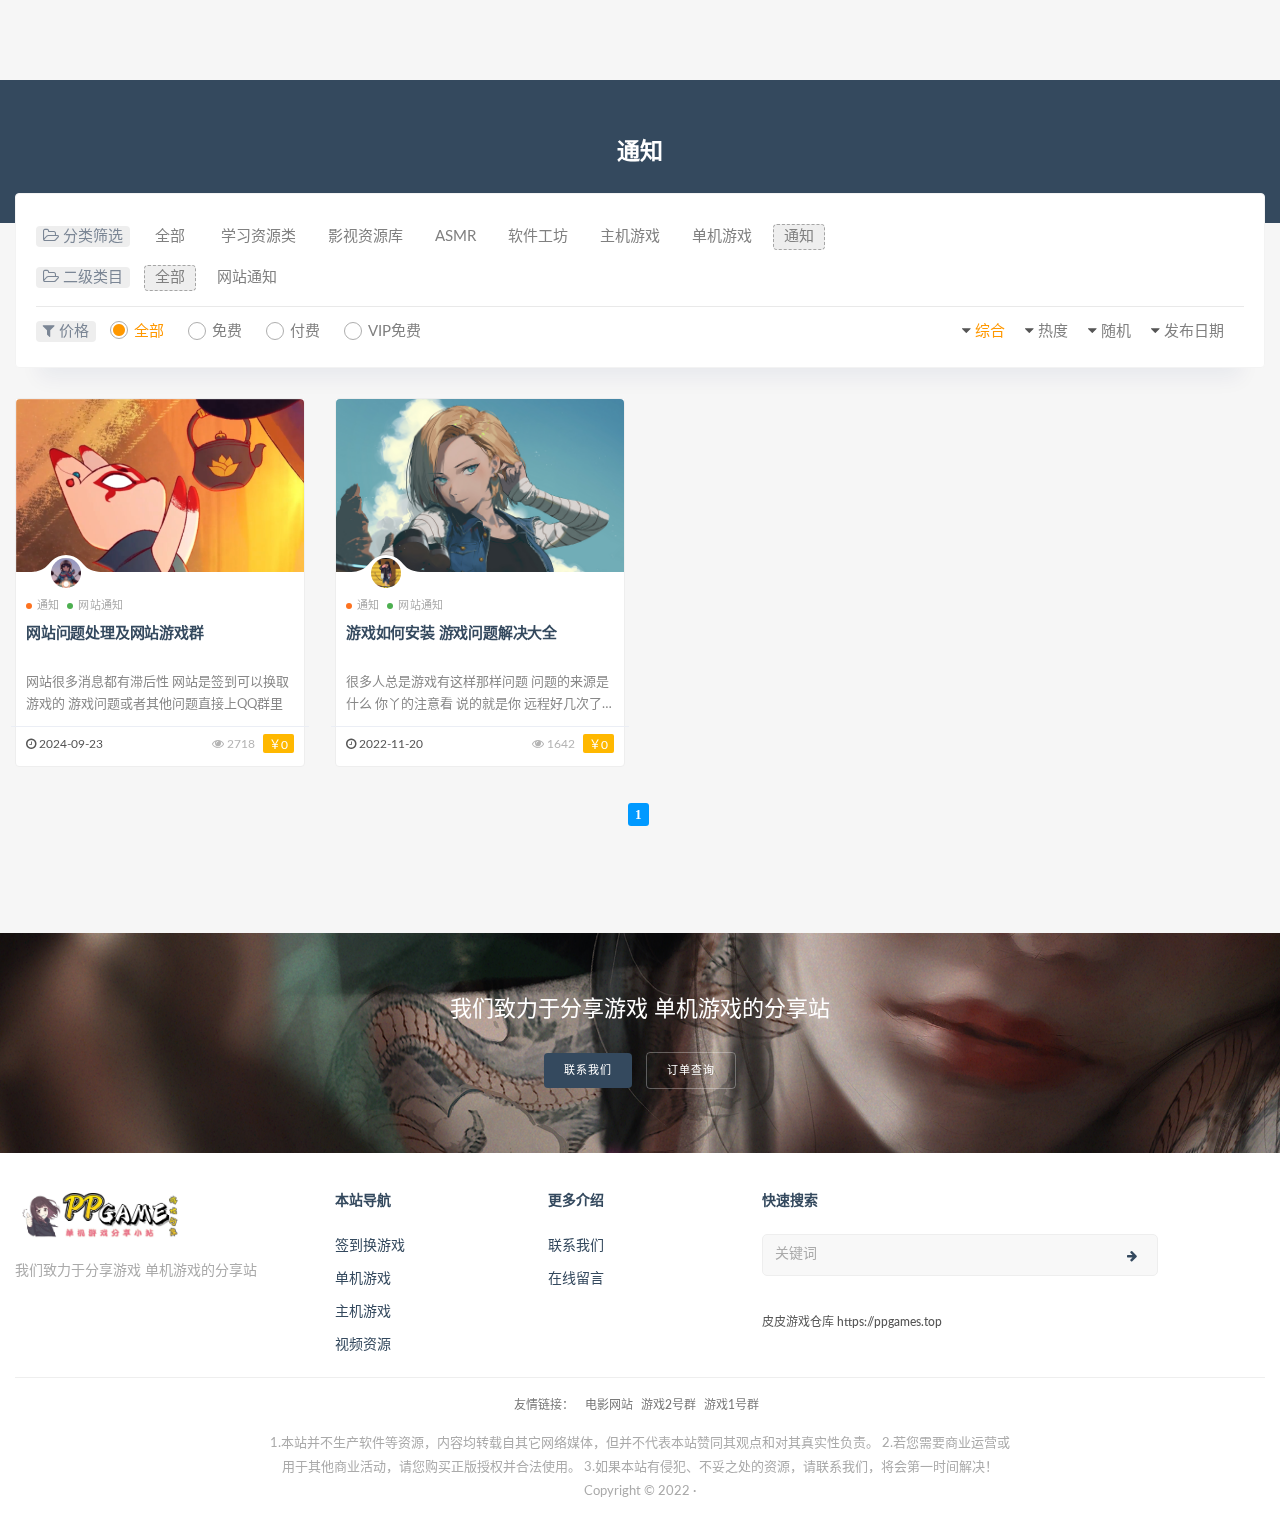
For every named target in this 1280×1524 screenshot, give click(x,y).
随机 (1116, 331)
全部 (170, 236)
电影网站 (609, 1405)
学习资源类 (258, 236)
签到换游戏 (370, 1246)
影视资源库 (365, 236)
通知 (799, 236)
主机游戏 (630, 236)
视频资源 (363, 1345)
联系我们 (588, 1070)
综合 (990, 331)
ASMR (455, 236)
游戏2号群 (668, 1405)
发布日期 (1194, 331)
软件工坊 (538, 236)
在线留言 (576, 1279)
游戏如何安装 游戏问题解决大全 (451, 633)
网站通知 (247, 277)
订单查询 (691, 1070)
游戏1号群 (731, 1405)
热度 (1053, 331)
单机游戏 (722, 236)
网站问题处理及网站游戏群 (115, 633)
